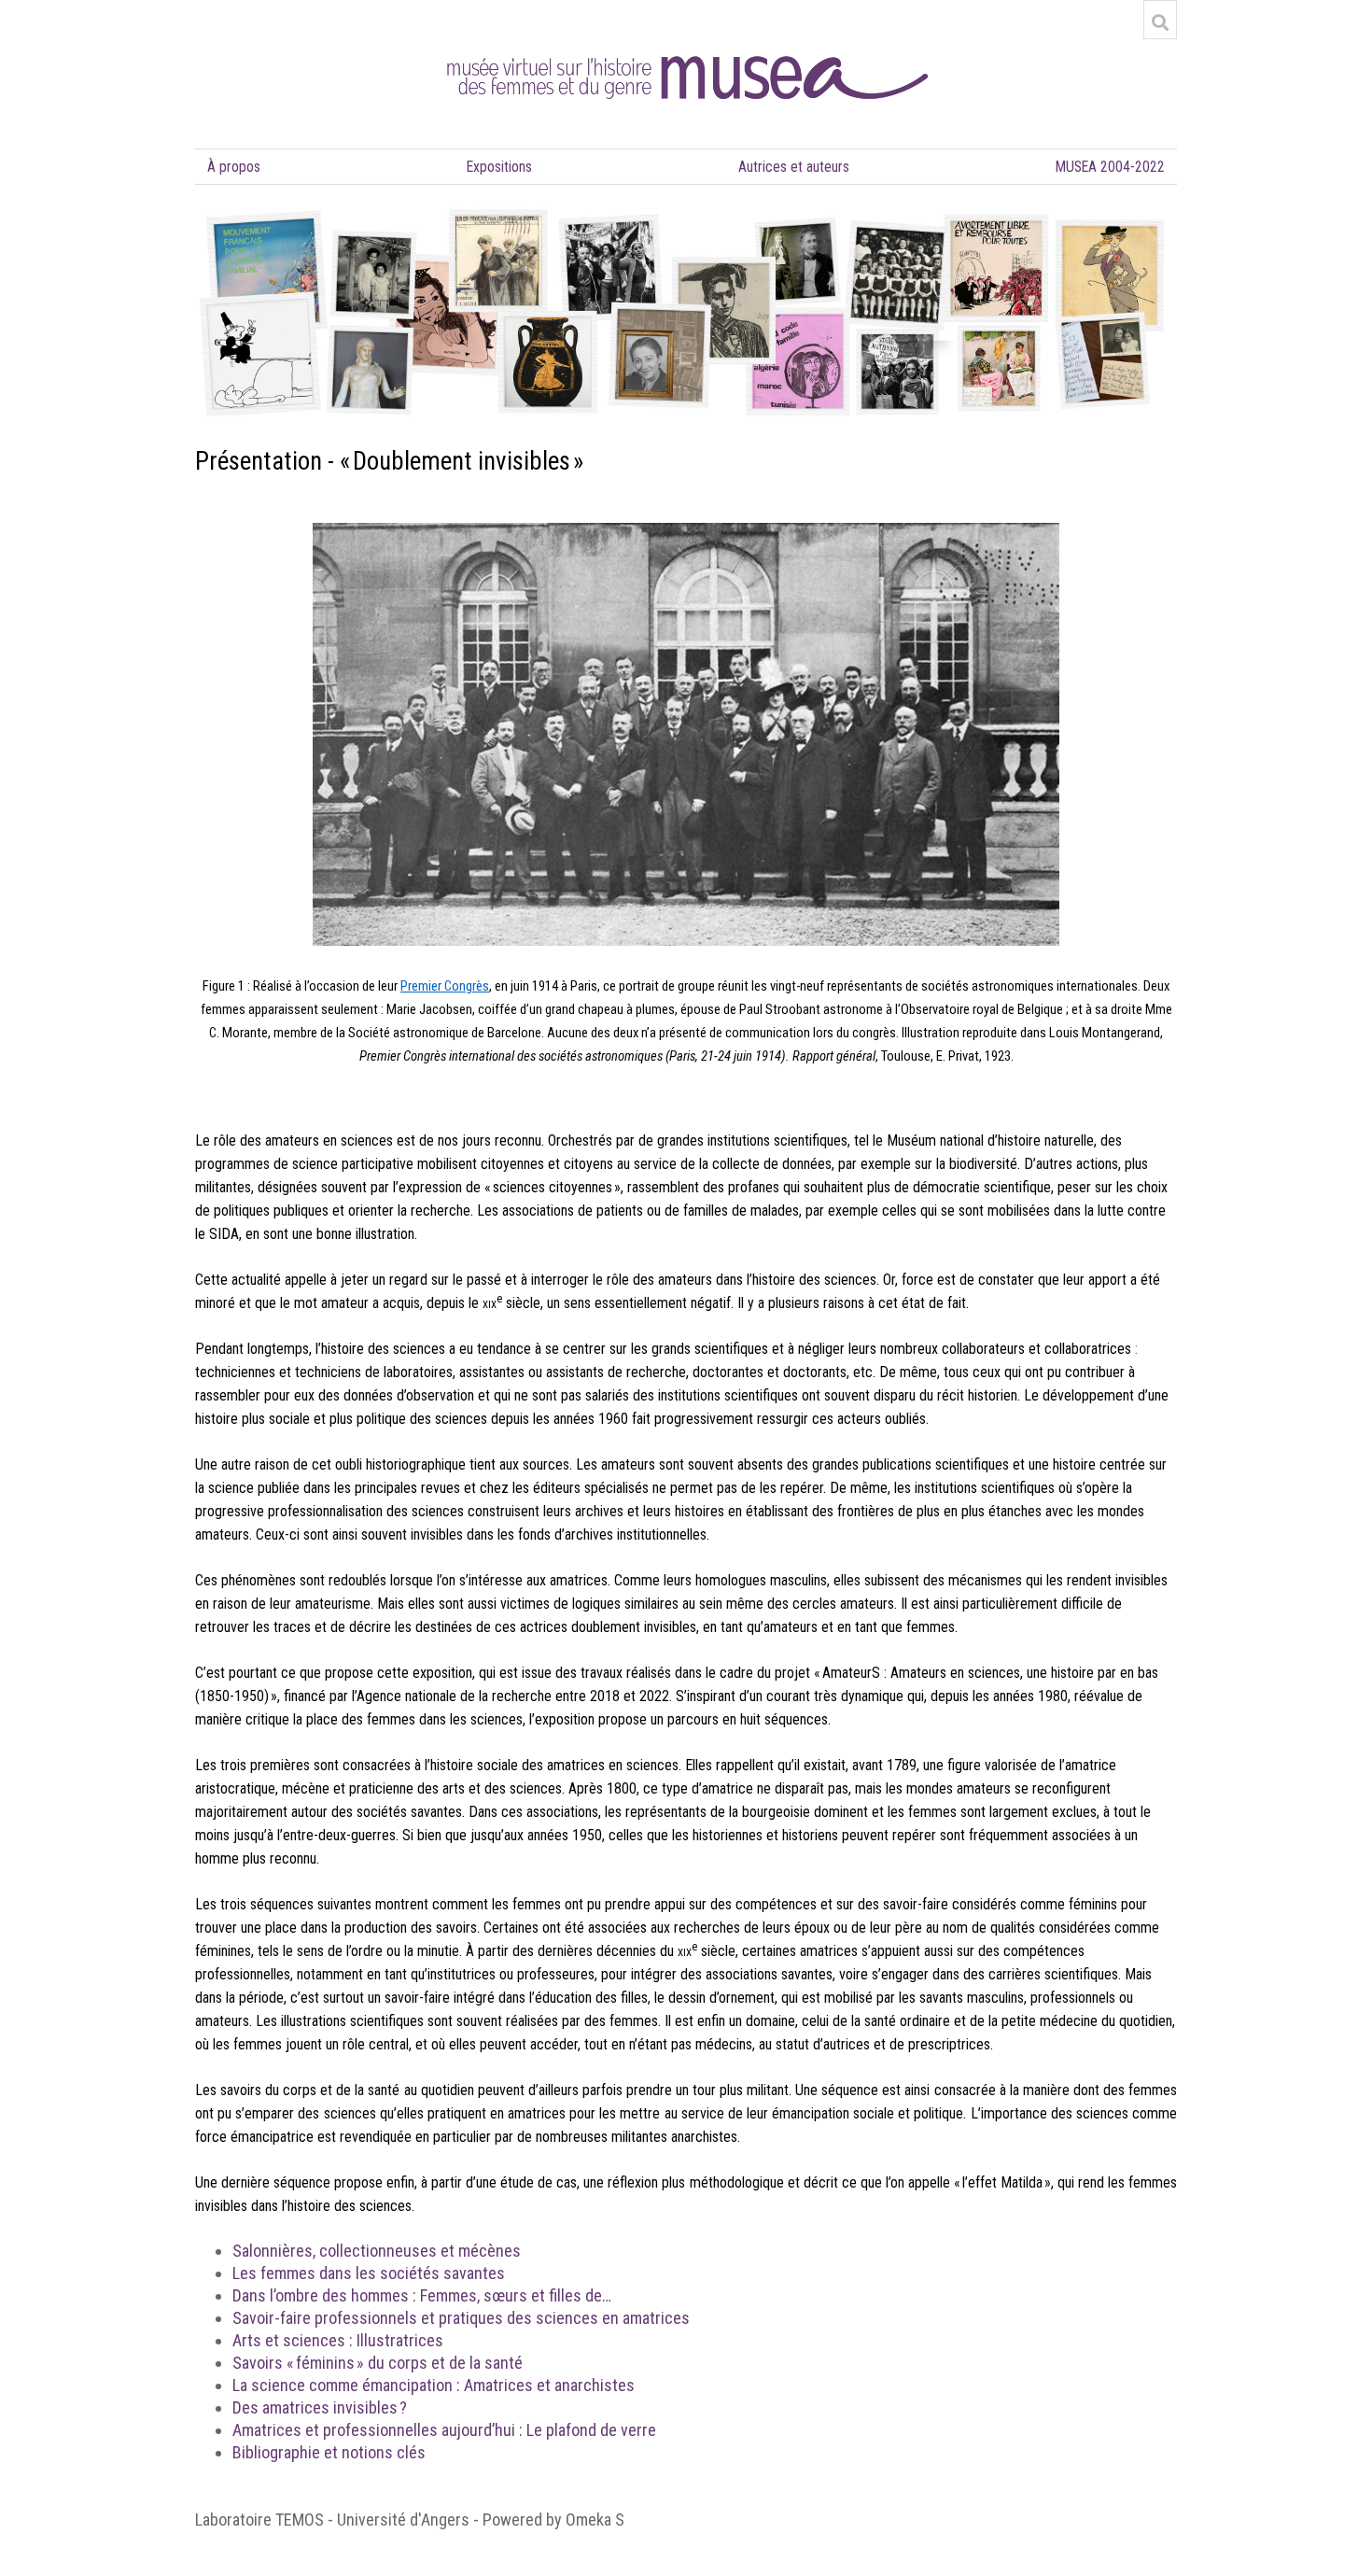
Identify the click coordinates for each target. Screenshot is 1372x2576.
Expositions (499, 167)
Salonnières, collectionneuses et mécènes (377, 2251)
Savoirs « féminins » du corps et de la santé (378, 2363)
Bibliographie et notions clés (329, 2452)
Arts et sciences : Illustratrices (338, 2340)
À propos (234, 167)
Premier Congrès (445, 986)
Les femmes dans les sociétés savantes (369, 2273)
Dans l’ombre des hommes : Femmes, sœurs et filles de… (422, 2295)
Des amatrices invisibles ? (320, 2407)
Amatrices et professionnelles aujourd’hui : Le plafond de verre (444, 2430)
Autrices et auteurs (794, 167)
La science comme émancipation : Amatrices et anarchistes (434, 2385)
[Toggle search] (1160, 22)
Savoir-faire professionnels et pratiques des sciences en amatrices (461, 2318)
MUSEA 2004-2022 (1110, 167)
